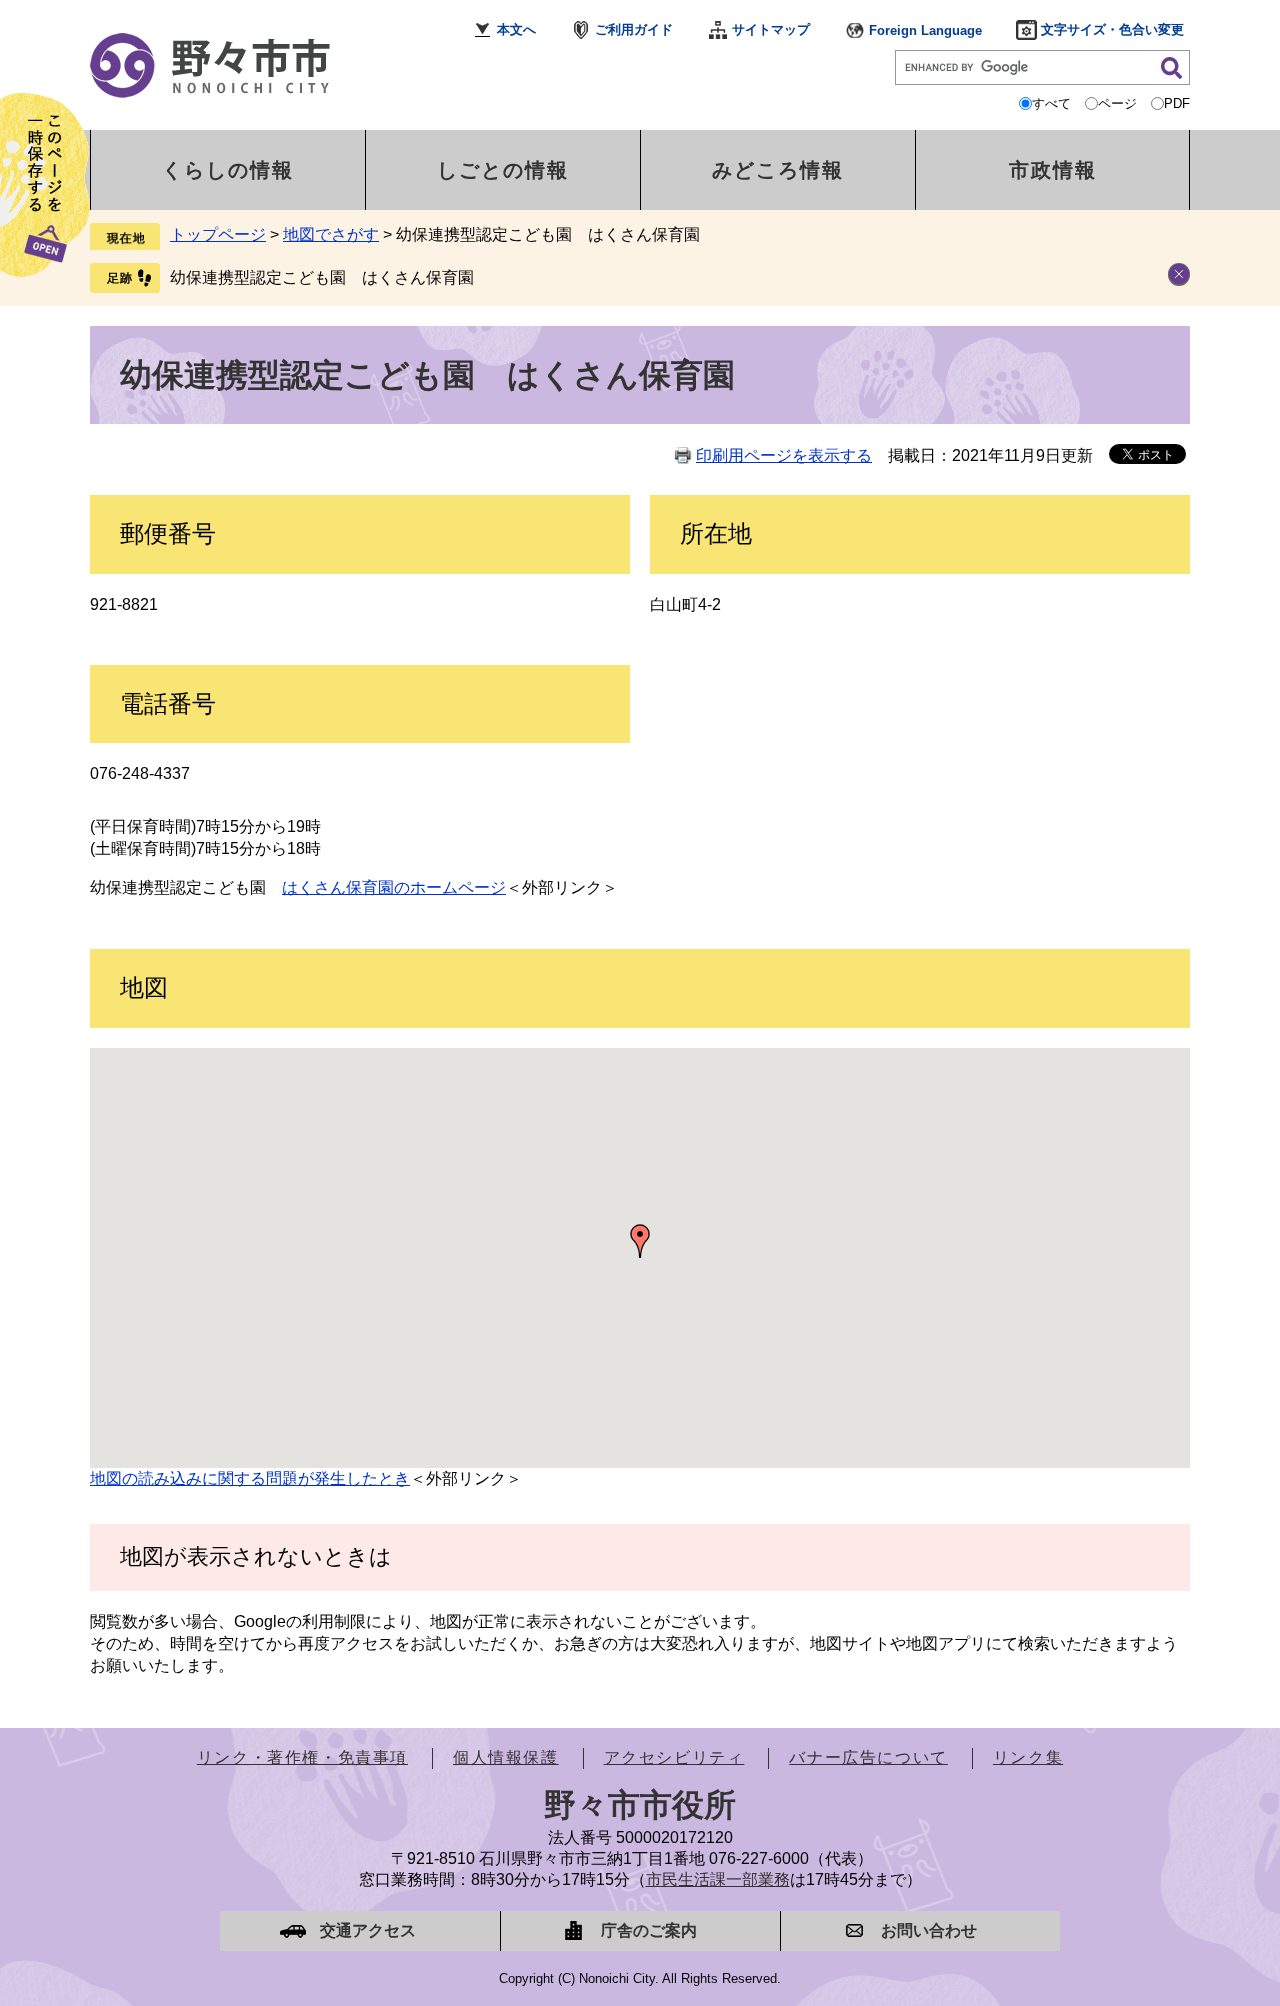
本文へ (516, 29)
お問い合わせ (929, 1930)
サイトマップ (771, 29)
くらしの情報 (228, 170)
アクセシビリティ (674, 1757)
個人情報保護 (506, 1757)
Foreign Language (925, 30)
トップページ (218, 234)
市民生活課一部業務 (718, 1879)
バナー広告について (868, 1757)
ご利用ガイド (634, 29)
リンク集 (1028, 1757)
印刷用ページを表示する (784, 455)
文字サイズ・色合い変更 (1112, 29)
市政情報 (1053, 170)
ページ (1117, 103)
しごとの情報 (503, 170)
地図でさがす (331, 234)
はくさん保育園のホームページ (394, 887)
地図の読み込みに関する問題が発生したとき (250, 1478)
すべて (1051, 103)
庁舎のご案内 (649, 1930)
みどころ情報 (778, 170)
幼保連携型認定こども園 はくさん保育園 (322, 277)
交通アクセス (368, 1930)
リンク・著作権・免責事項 (302, 1757)
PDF (1177, 103)
